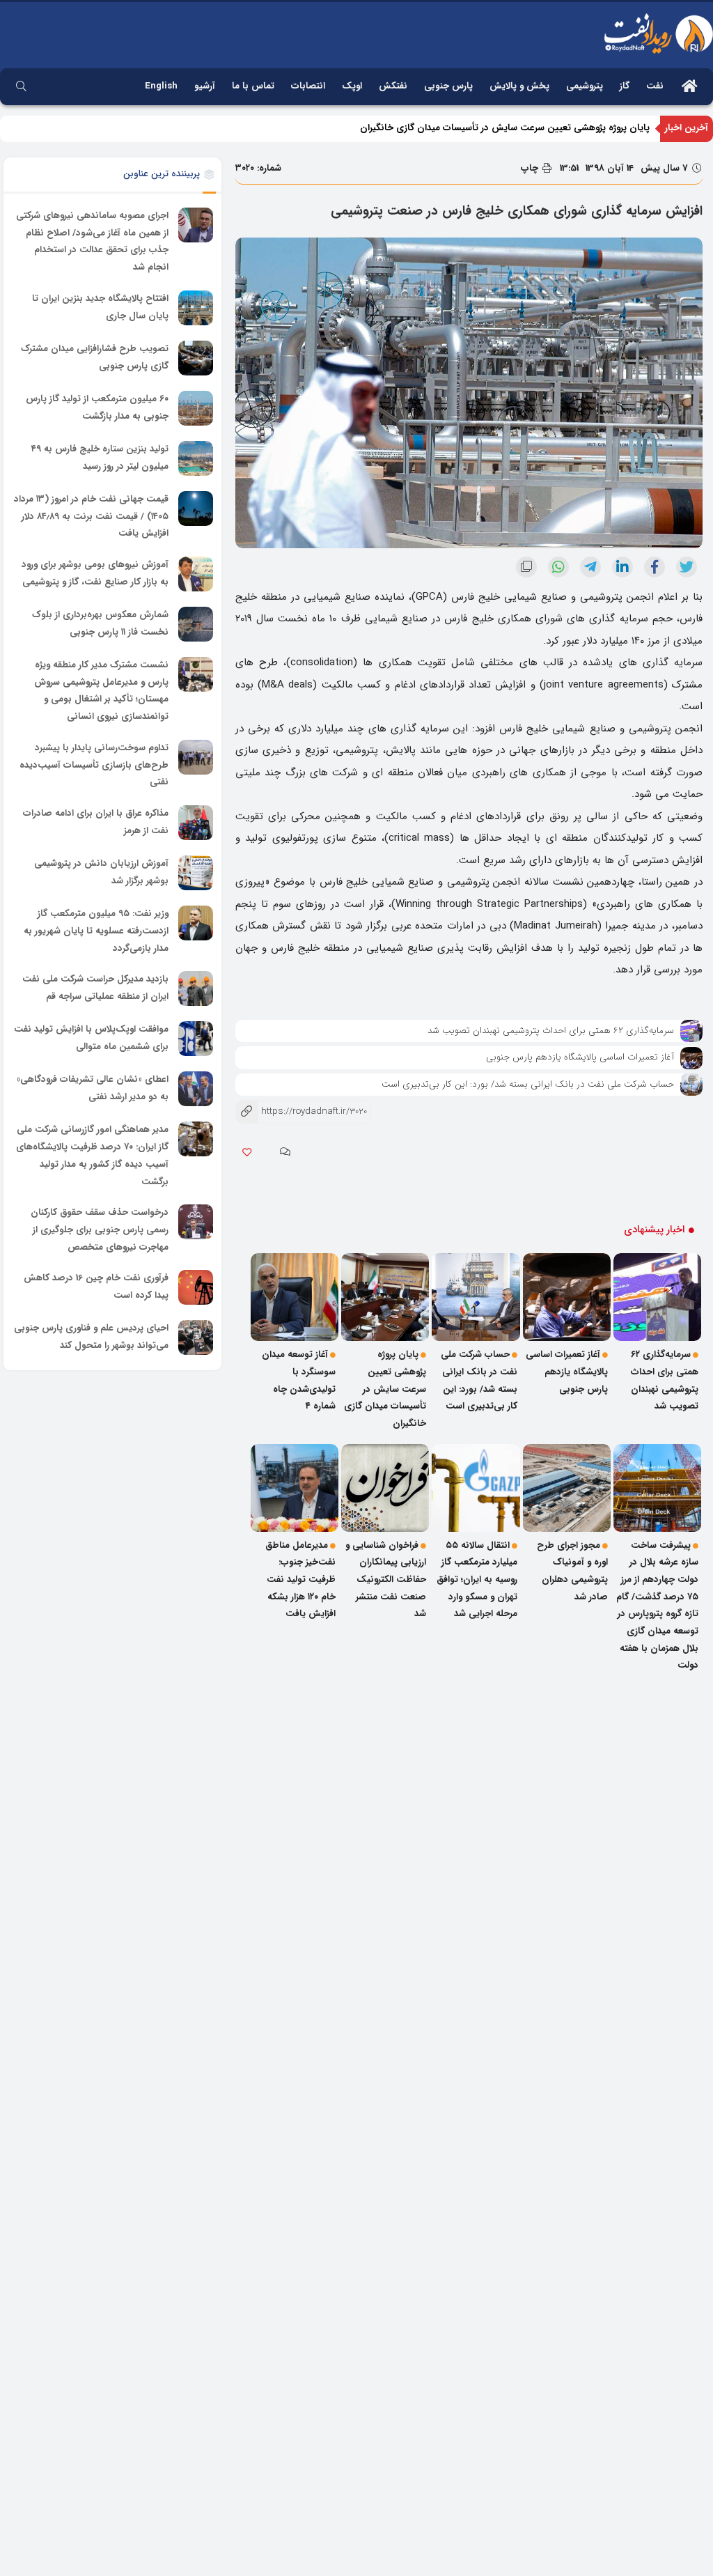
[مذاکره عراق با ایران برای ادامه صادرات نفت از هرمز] (196, 823)
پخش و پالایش (519, 86)
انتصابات (308, 86)
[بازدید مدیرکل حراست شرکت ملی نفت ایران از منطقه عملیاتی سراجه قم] (196, 988)
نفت (655, 86)
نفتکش (393, 86)
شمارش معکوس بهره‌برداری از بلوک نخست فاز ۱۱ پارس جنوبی (100, 623)
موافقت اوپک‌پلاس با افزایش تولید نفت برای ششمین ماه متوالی (91, 1039)
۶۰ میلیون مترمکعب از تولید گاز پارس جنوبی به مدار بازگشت (97, 408)
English (161, 86)
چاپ (531, 168)
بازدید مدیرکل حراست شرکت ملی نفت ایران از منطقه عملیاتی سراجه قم (95, 988)
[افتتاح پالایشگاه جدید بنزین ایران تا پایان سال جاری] (196, 308)
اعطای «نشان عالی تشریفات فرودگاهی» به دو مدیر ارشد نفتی (93, 1089)
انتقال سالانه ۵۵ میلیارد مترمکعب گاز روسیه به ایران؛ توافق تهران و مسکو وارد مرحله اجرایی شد (477, 1580)
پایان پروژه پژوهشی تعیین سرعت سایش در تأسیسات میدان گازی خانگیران (505, 128)
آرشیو (205, 86)
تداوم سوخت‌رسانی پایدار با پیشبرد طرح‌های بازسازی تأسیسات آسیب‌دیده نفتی (94, 765)
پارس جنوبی (448, 86)
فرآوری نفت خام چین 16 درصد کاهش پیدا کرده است (96, 1287)
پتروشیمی (585, 86)
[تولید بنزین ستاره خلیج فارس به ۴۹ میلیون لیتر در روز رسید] (196, 458)
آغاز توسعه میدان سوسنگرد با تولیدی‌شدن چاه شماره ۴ (299, 1380)
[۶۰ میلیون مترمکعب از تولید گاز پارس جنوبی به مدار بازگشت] (196, 408)
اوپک (352, 86)
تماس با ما (253, 86)
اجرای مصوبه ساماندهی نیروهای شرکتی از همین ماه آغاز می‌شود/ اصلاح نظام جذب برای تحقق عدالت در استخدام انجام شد (92, 241)
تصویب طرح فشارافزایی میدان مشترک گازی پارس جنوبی (95, 357)
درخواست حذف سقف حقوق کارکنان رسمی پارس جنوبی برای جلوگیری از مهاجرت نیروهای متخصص (100, 1229)
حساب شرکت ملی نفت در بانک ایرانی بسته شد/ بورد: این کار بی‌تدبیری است (528, 1084)
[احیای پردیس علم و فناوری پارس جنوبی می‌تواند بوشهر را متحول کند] (196, 1337)
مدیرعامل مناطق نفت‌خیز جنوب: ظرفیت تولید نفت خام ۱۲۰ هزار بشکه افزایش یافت (300, 1580)
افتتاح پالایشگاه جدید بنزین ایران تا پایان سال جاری (100, 307)
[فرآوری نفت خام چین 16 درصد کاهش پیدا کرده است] (196, 1287)
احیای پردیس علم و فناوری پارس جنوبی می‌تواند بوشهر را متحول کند (91, 1337)
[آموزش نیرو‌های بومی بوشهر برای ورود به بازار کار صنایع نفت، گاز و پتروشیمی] (196, 574)
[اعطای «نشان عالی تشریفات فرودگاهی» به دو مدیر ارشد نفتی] (196, 1089)
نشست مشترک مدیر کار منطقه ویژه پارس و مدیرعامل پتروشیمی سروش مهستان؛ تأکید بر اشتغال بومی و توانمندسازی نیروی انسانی (101, 691)
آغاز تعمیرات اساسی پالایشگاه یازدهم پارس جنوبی (580, 1057)
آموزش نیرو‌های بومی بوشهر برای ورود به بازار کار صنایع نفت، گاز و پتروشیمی (95, 573)
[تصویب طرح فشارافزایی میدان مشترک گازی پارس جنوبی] (196, 358)
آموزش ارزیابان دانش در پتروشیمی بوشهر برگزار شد (101, 872)
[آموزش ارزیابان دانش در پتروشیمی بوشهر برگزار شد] (196, 873)
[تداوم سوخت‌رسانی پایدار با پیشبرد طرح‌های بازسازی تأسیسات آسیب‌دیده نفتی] (196, 757)
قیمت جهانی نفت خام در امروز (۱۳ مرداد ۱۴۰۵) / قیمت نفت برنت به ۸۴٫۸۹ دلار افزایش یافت (91, 516)
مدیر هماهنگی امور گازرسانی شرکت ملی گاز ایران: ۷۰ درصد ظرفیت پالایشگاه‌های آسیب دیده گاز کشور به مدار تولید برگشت (92, 1156)
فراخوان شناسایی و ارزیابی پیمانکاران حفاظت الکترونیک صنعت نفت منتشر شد (386, 1580)
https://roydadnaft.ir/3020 (301, 1111)
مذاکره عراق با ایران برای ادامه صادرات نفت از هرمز (96, 822)
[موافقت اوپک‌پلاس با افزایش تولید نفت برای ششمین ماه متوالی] (196, 1039)
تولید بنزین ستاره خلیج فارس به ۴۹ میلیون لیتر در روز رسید (100, 458)
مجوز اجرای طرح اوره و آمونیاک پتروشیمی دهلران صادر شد (572, 1571)
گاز (625, 86)
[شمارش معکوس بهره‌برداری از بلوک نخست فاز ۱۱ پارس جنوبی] (196, 624)
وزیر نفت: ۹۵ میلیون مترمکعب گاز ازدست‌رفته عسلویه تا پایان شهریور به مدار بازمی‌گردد (96, 931)
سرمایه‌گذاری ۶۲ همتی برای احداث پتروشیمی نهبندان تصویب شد (551, 1031)
